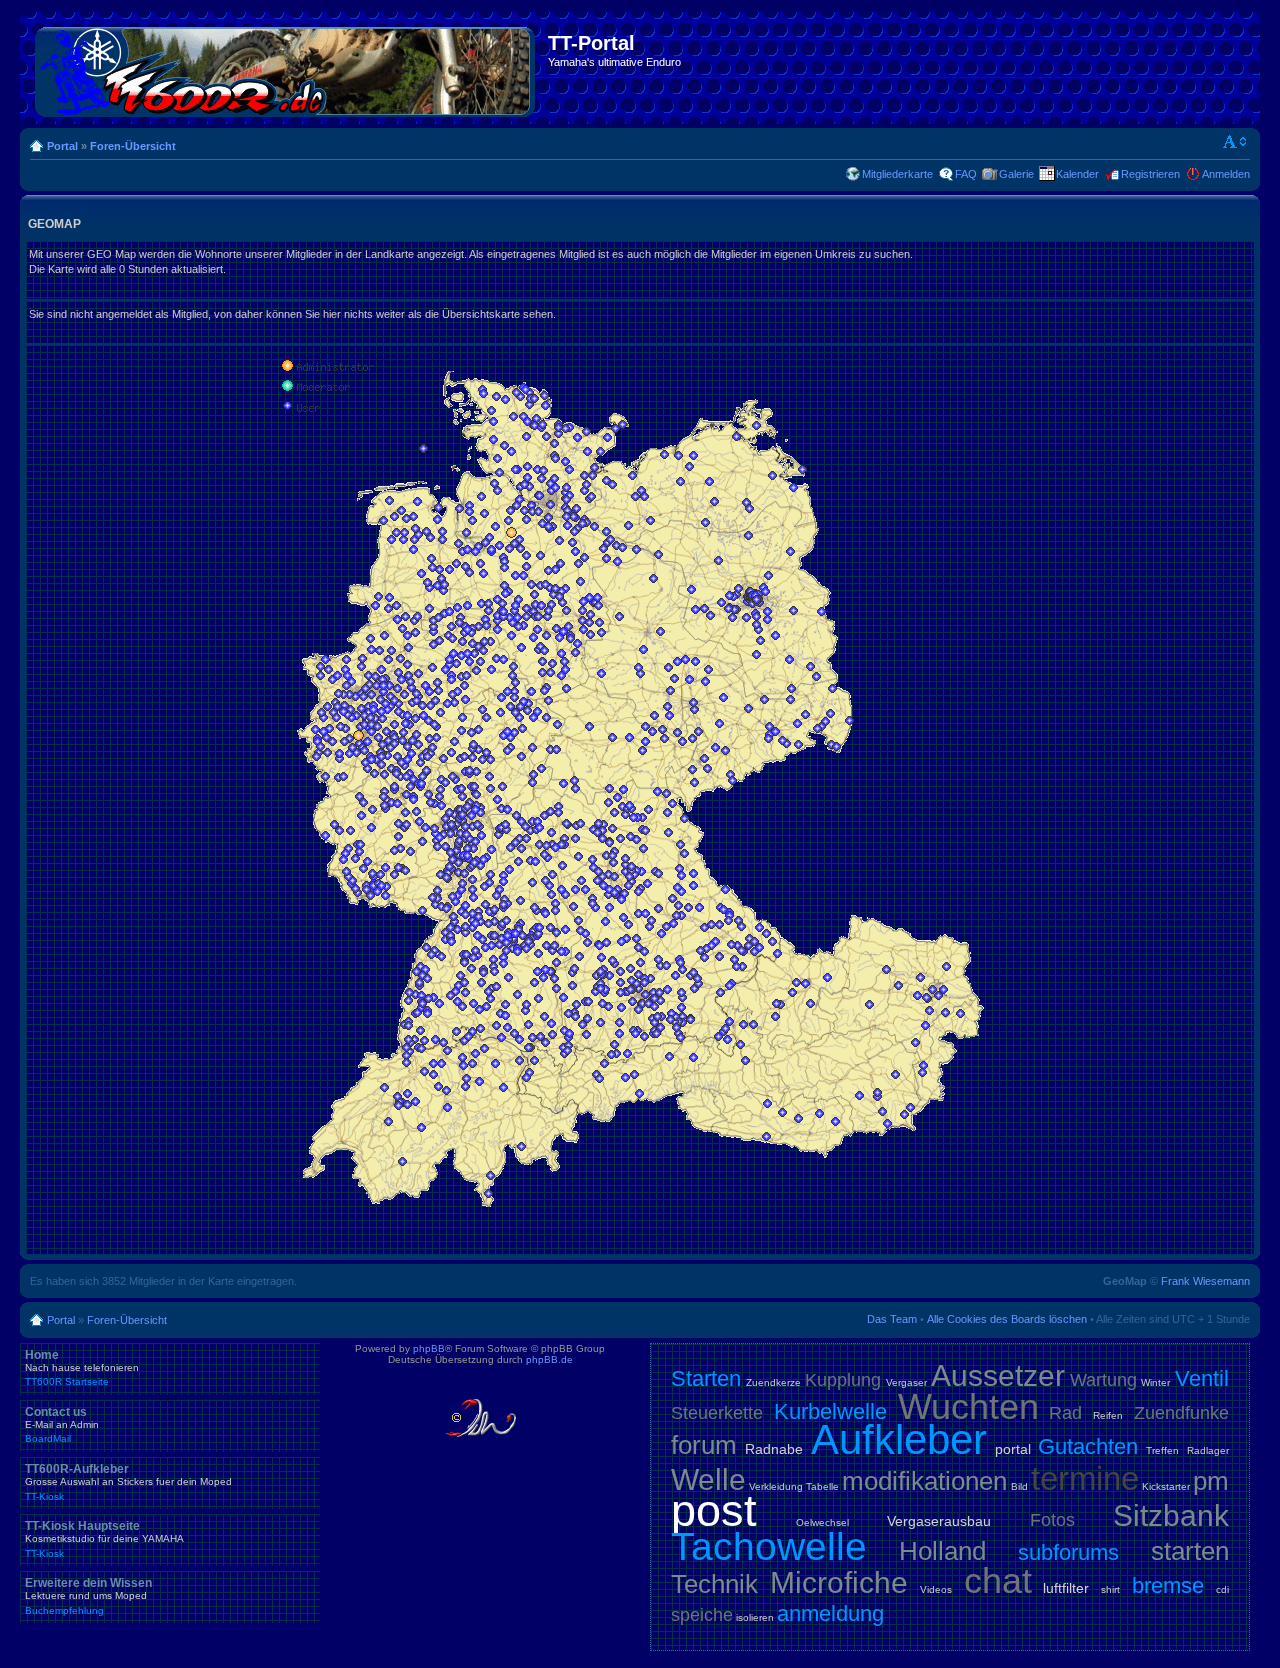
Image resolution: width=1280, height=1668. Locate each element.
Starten (706, 1378)
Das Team (892, 1319)
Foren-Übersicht (133, 146)
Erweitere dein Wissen (88, 1596)
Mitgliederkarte (897, 174)
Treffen (1162, 1450)
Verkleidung (776, 1486)
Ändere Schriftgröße (1235, 142)
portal (1013, 1449)
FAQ (966, 174)
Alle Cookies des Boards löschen (1007, 1319)
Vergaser (906, 1382)
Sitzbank (1171, 1515)
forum (704, 1445)
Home (82, 1368)
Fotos (1052, 1520)
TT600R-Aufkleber (128, 1482)
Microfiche (839, 1582)
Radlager (1208, 1450)
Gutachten (1088, 1446)
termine (1085, 1478)
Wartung (1103, 1380)
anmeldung (830, 1613)
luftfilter (1066, 1588)
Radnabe (774, 1449)
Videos (936, 1589)
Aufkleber (899, 1439)
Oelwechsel (822, 1522)
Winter (1155, 1382)
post (714, 1510)
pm (1211, 1481)
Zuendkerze (773, 1382)
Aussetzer (998, 1375)
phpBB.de (549, 1359)
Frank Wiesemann (1205, 1281)
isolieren (755, 1617)
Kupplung (843, 1380)
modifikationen (924, 1481)
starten (1190, 1551)
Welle (708, 1479)
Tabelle (822, 1486)
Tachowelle (769, 1546)
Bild (1019, 1486)
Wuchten (968, 1406)
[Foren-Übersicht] (286, 68)
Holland (942, 1551)
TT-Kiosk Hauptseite (104, 1539)
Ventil (1202, 1378)
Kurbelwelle (830, 1411)
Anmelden (1226, 174)
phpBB (429, 1348)
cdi (1222, 1589)
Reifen (1108, 1415)
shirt (1110, 1589)
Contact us (62, 1425)
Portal (62, 146)
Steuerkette (717, 1413)
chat (998, 1580)
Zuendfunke (1181, 1413)
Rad (1065, 1413)
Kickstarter (1166, 1486)
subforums (1068, 1552)
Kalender (1077, 174)
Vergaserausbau (939, 1521)
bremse (1168, 1585)
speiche (702, 1615)
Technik (714, 1584)
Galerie (1016, 174)
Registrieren (1150, 174)
